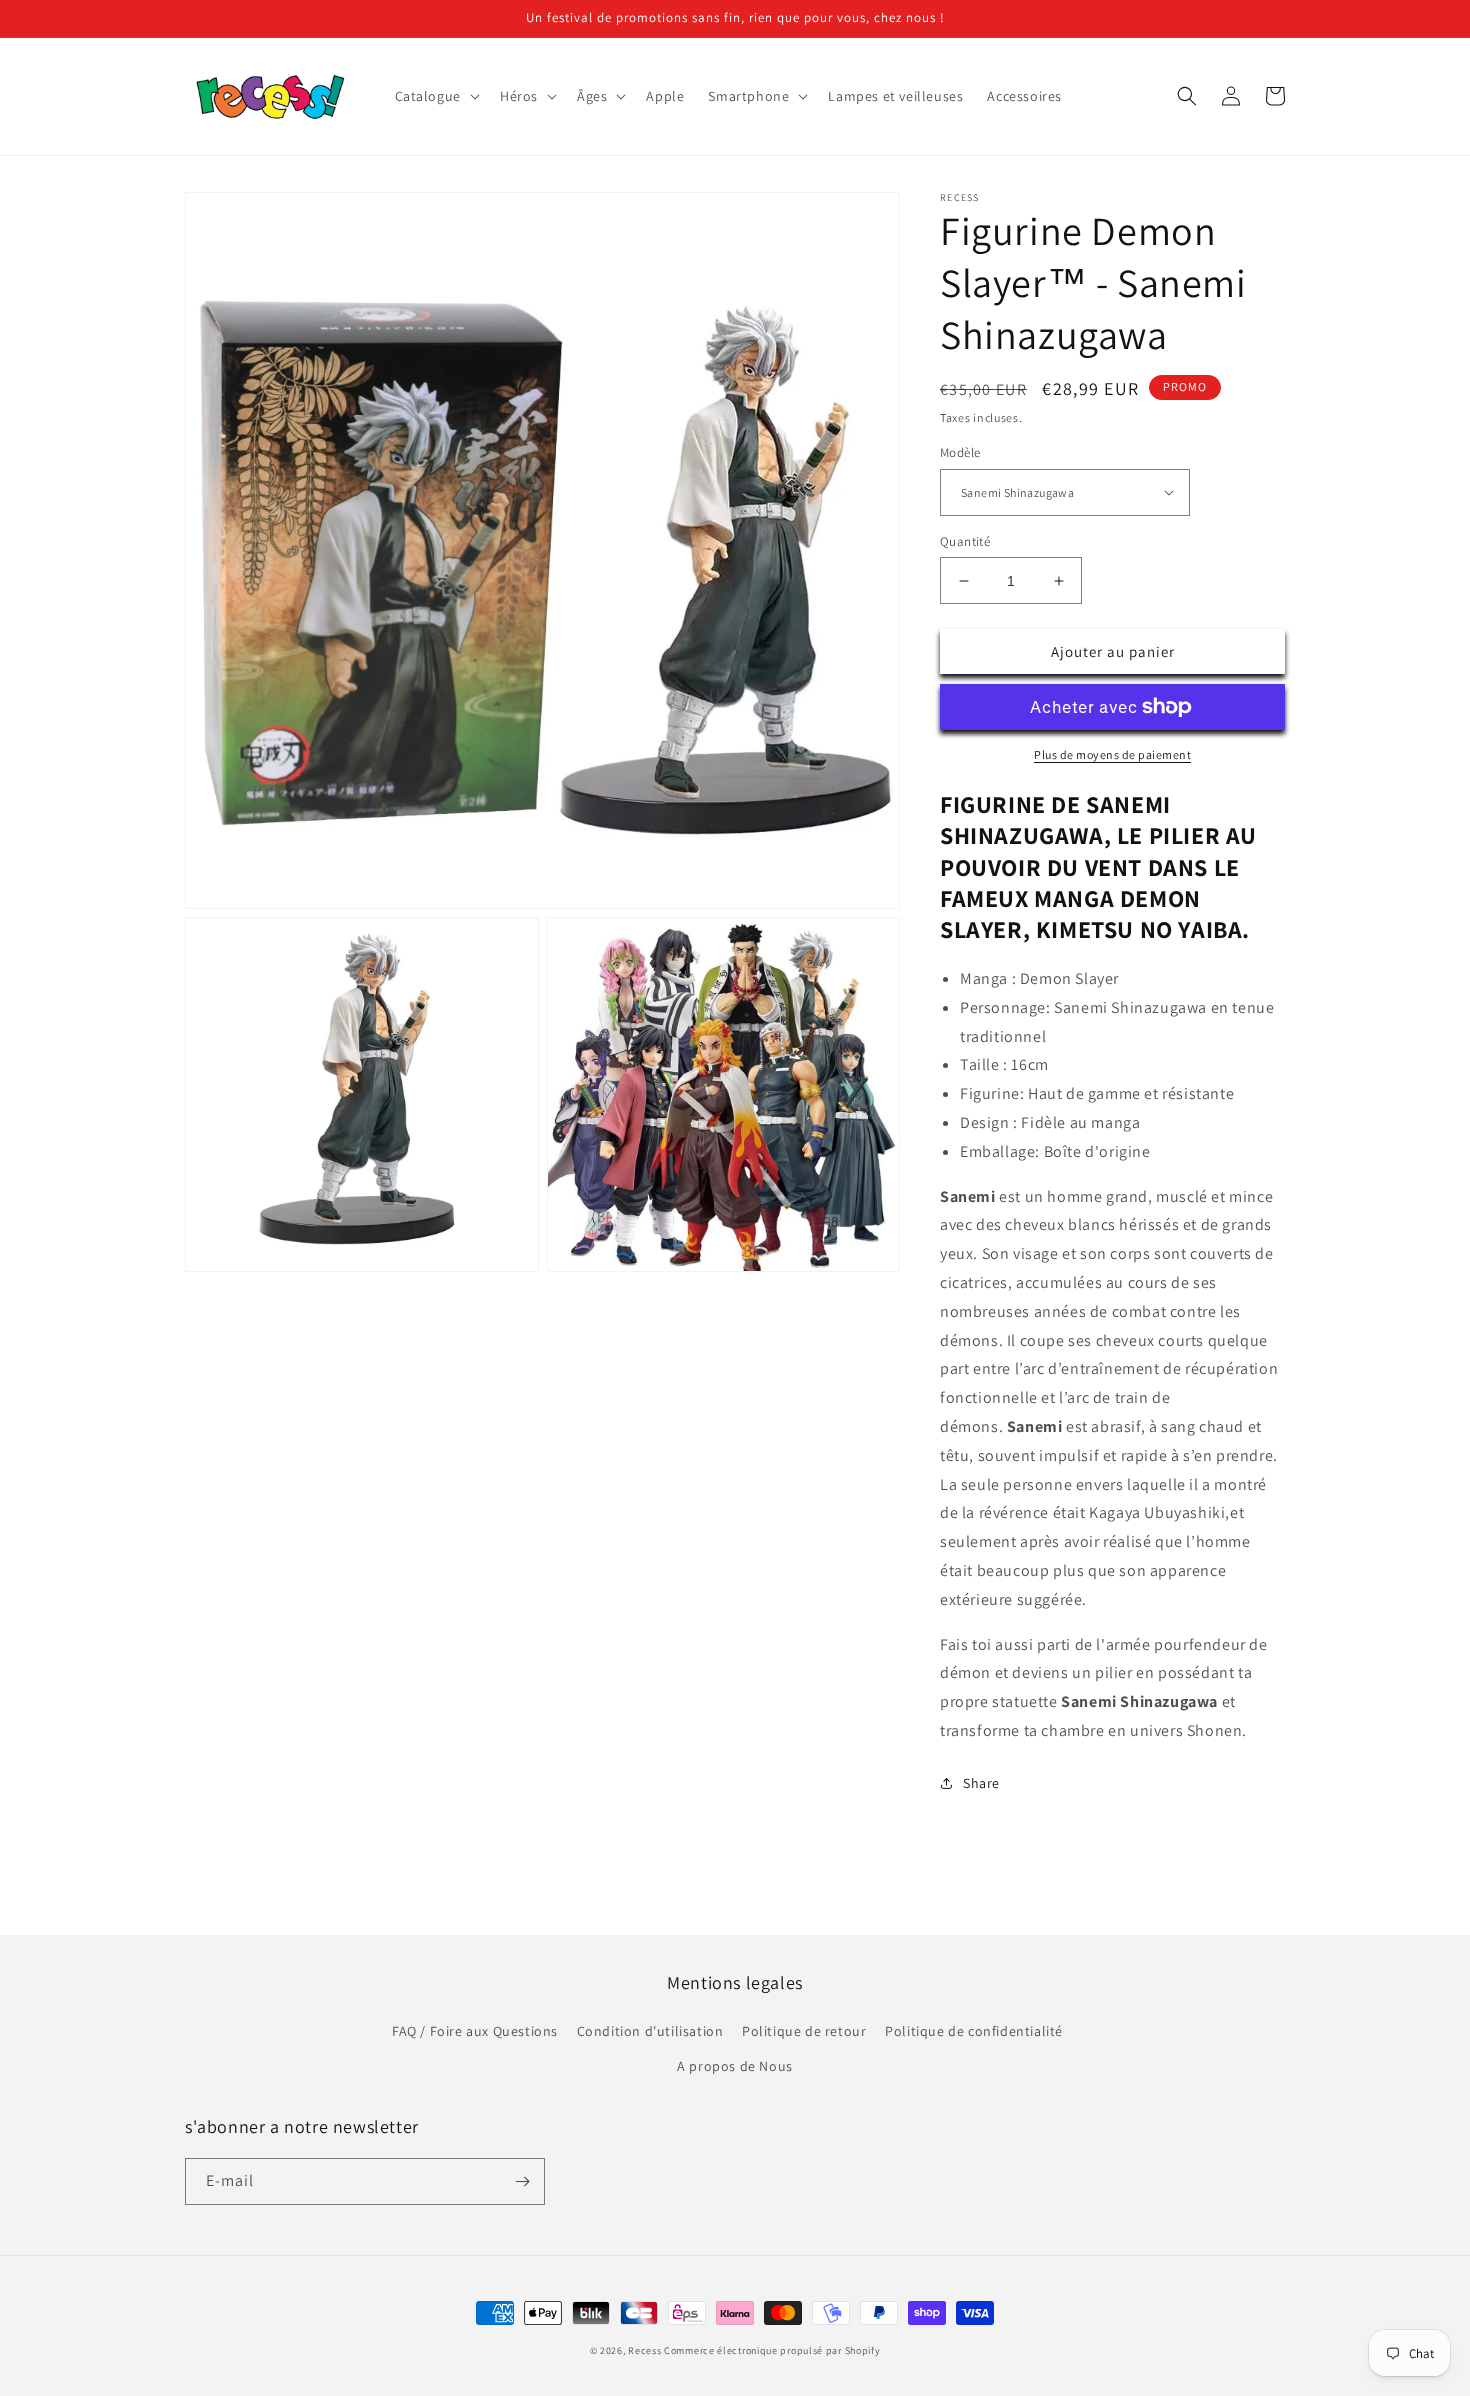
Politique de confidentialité (974, 2031)
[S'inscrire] (522, 2181)
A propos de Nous (735, 2066)
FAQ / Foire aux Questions (475, 2031)
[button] (435, 96)
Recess (644, 2350)
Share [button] (981, 1783)
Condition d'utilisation (650, 2031)
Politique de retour (804, 2031)
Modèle (960, 452)
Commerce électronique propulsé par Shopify (772, 2350)
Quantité (965, 541)
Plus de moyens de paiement (1112, 754)
